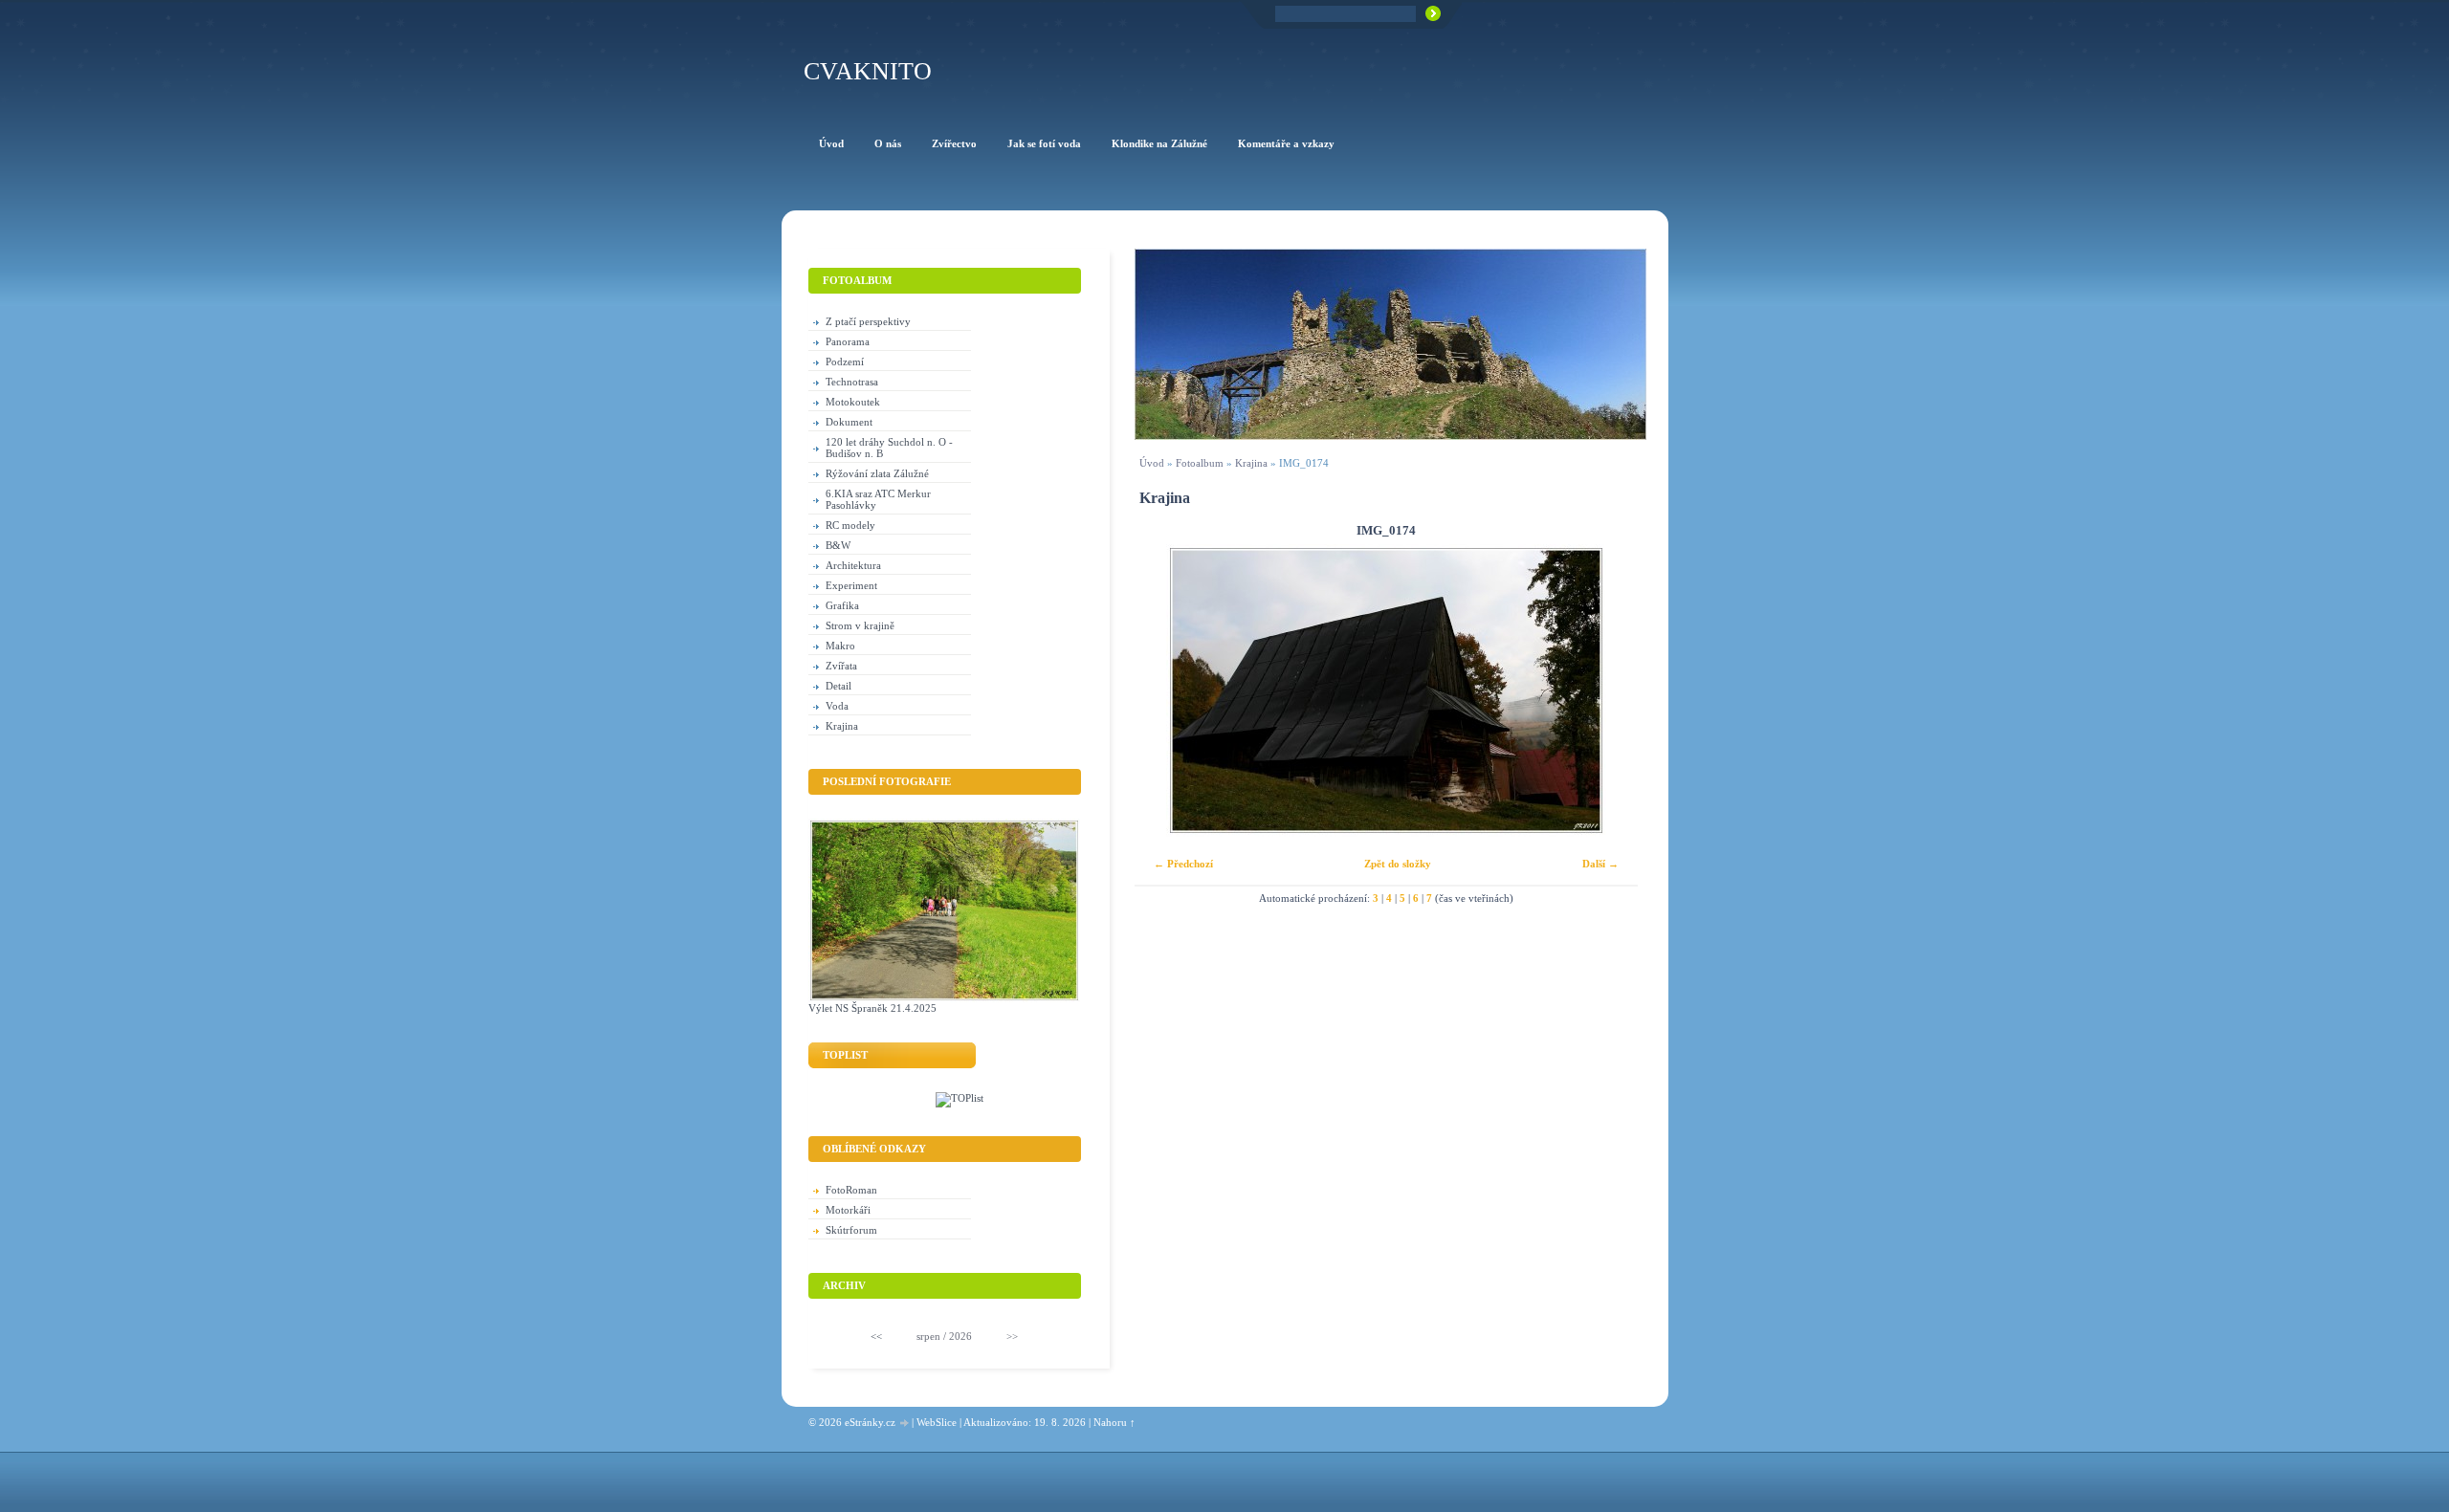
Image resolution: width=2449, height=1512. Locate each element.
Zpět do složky (1398, 864)
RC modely (850, 525)
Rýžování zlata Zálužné (877, 473)
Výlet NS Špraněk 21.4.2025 (872, 1008)
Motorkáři (848, 1210)
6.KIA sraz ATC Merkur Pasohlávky (878, 499)
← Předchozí (1183, 864)
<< (876, 1336)
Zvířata (841, 666)
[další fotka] (1607, 690)
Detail (838, 686)
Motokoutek (853, 402)
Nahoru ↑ (1114, 1422)
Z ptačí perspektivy (868, 321)
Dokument (849, 422)
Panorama (848, 341)
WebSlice (937, 1422)
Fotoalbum (1200, 463)
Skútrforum (851, 1230)
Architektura (853, 565)
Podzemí (845, 362)
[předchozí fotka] (1166, 690)
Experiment (851, 585)
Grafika (842, 605)
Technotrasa (852, 382)
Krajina (1251, 463)
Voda (837, 706)
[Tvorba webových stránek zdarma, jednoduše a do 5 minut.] (905, 1424)
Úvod (1152, 463)
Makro (840, 646)
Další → (1600, 864)
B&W (838, 545)
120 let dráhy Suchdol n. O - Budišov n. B (889, 448)
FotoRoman (851, 1190)
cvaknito (868, 71)
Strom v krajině (860, 625)
